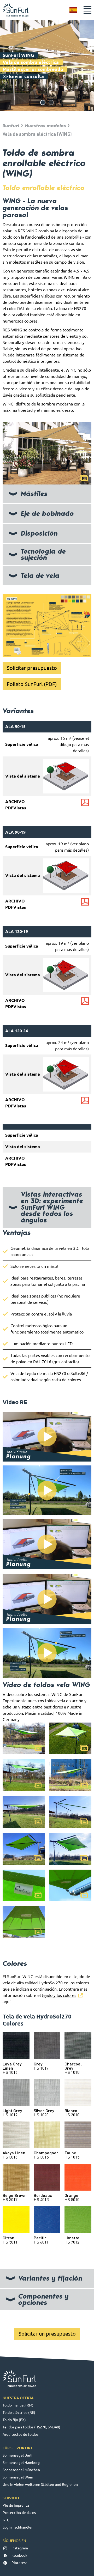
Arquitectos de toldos (20, 2434)
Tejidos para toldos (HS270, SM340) (31, 2427)
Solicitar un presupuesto (47, 2334)
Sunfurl (11, 126)
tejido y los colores (59, 1995)
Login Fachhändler (18, 2527)
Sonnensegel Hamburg (21, 2463)
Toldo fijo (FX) (14, 2420)
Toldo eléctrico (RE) (19, 2413)
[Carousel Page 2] (51, 102)
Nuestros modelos (46, 126)
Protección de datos (19, 2513)
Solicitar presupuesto (32, 668)
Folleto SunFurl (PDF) (32, 684)
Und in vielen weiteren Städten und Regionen (40, 2484)
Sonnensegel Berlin (19, 2455)
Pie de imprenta (16, 2505)
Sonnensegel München (21, 2470)
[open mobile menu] (87, 10)
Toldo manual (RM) (18, 2405)
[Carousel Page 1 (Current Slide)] (43, 102)
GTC (6, 2520)
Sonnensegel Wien (18, 2477)
